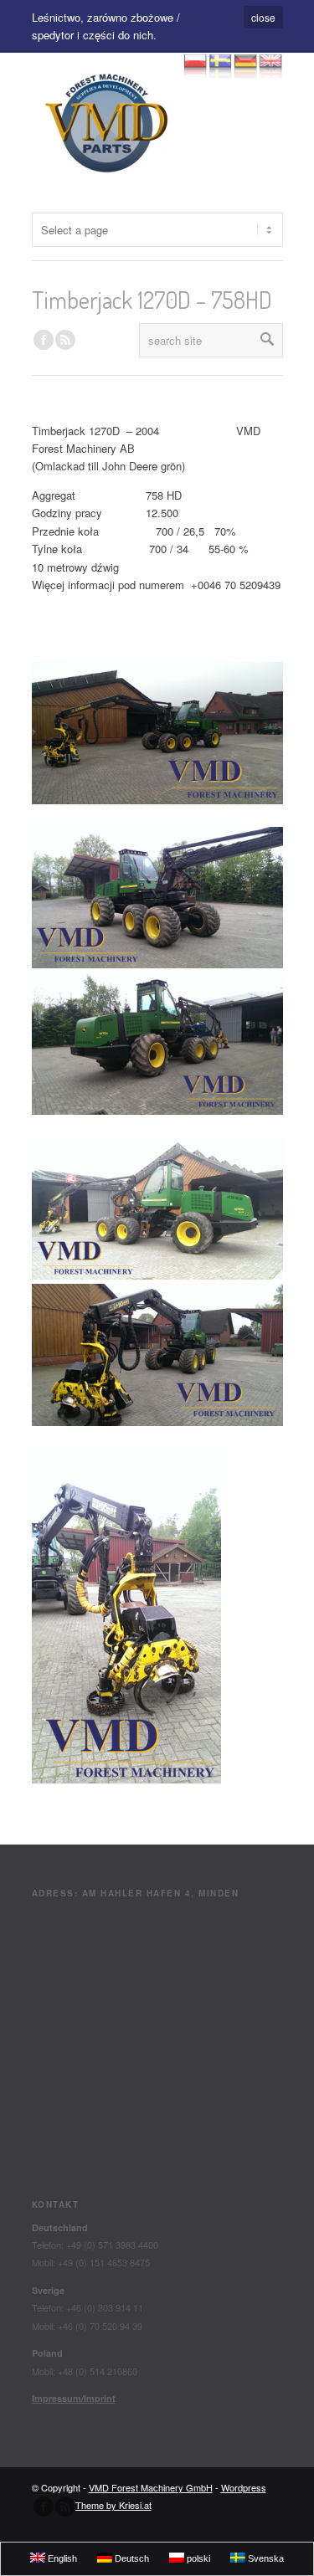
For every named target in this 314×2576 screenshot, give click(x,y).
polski (197, 2558)
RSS (65, 340)
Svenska (265, 2558)
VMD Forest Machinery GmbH (151, 2487)
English (61, 2558)
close (263, 17)
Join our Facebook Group (44, 340)
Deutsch (131, 2558)
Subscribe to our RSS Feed (65, 2507)
